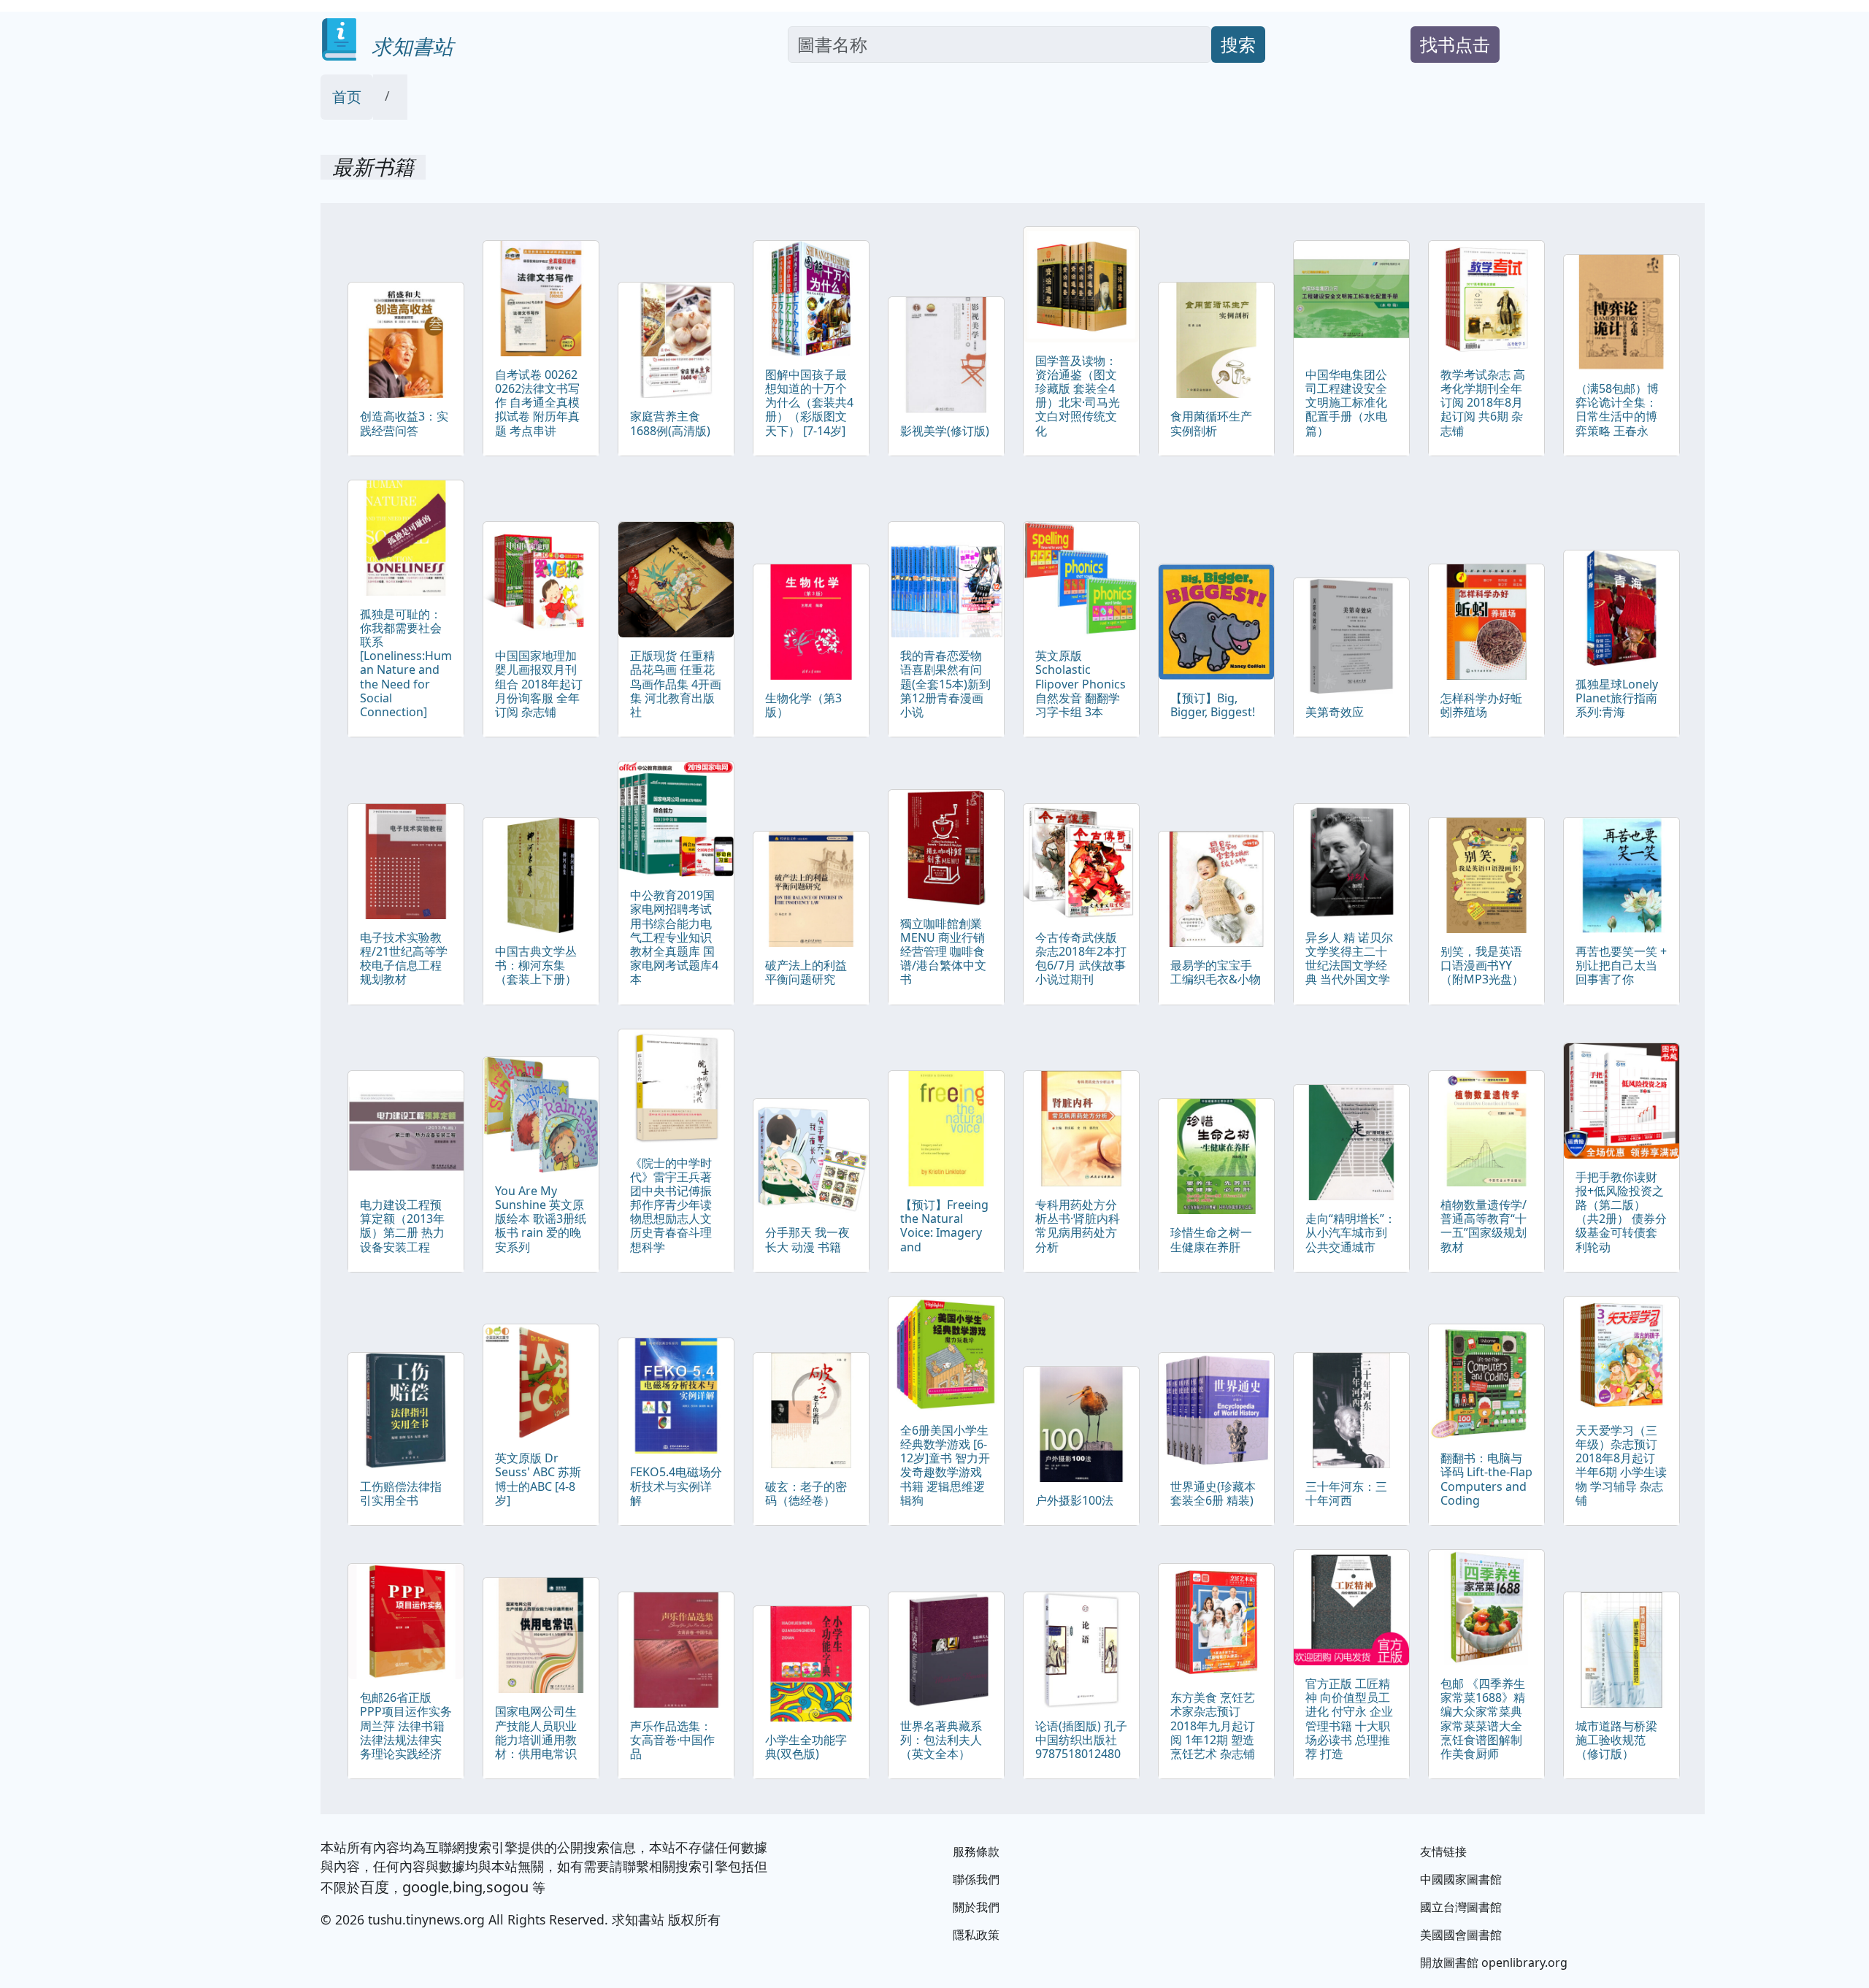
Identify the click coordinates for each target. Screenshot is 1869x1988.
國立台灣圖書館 (1461, 1907)
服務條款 (976, 1851)
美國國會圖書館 (1461, 1935)
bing (468, 1887)
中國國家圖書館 (1461, 1879)
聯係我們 (976, 1879)
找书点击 (1455, 44)
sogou (507, 1887)
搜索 (1238, 44)
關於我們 (976, 1907)
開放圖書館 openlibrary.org (1494, 1962)
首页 (347, 97)
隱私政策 (976, 1935)
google (426, 1887)
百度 (375, 1887)
